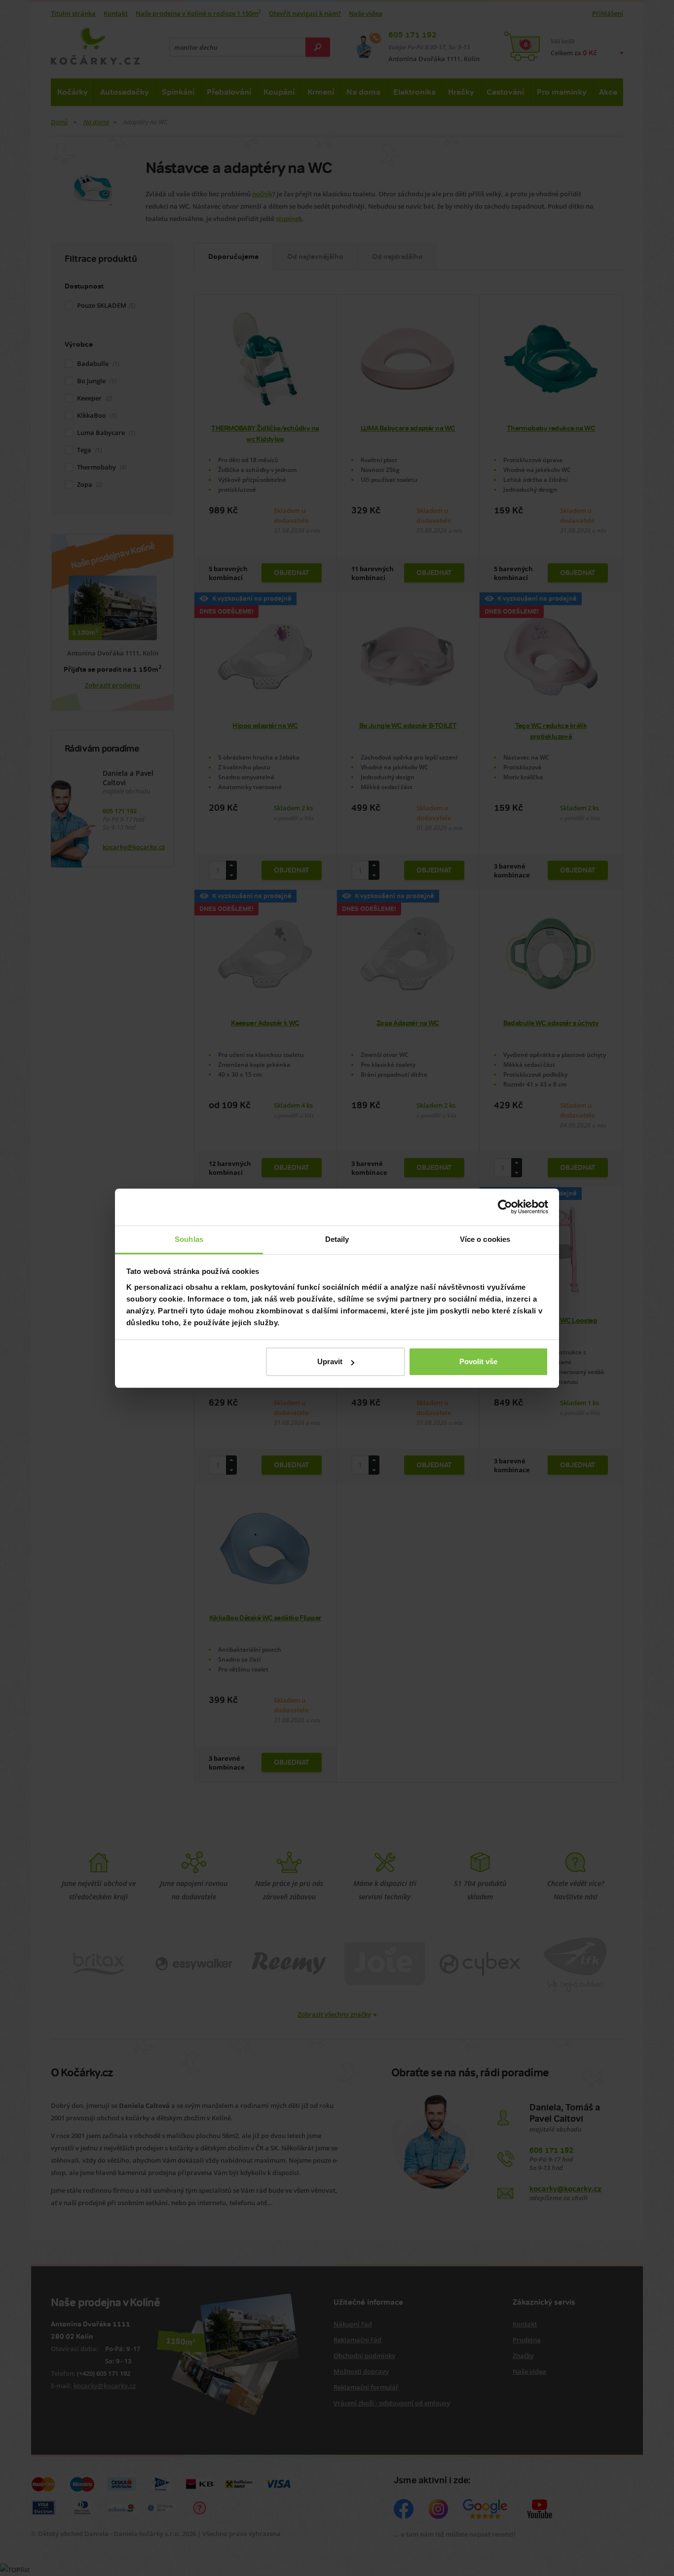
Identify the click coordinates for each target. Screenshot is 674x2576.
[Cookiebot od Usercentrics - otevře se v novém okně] (505, 1207)
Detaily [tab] (337, 1239)
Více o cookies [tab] (485, 1239)
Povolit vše (478, 1361)
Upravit (330, 1361)
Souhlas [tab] (189, 1239)
